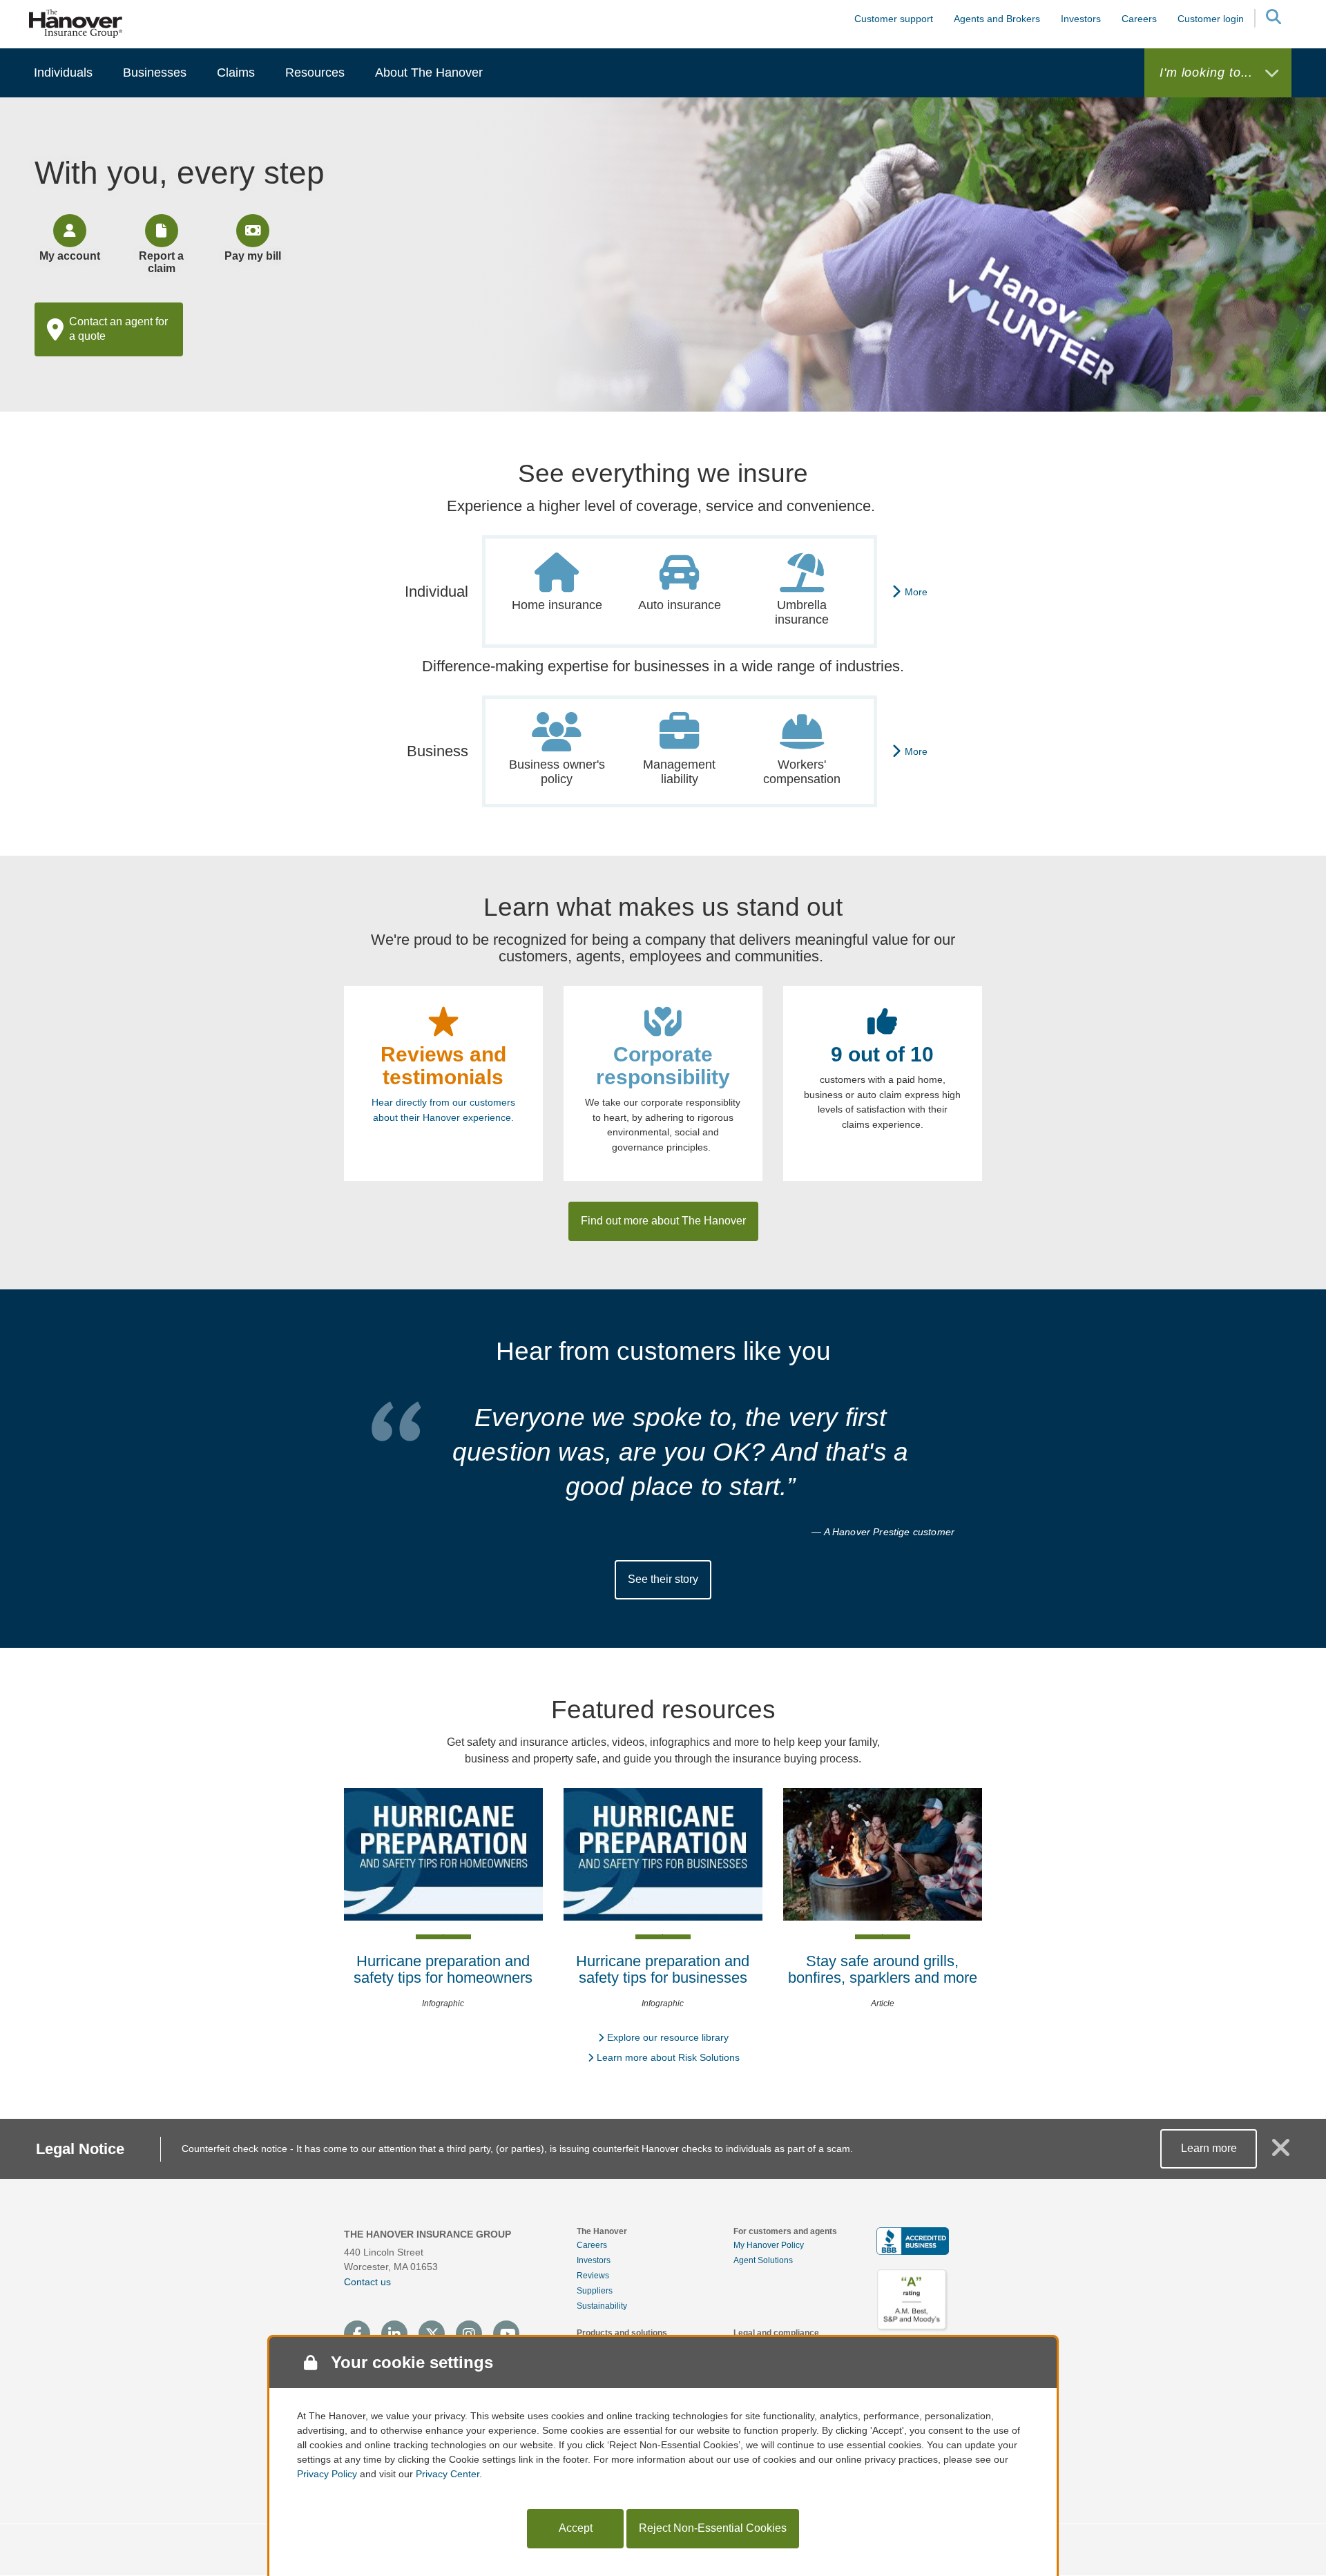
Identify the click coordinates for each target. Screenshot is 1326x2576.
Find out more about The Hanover (663, 1221)
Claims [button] (236, 73)
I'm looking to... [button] (1208, 73)
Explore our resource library (668, 2037)
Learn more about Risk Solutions (668, 2057)
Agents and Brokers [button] (997, 19)
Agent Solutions (763, 2260)
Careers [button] (1139, 19)
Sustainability (602, 2306)
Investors (1081, 19)
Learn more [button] (1209, 2148)
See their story (663, 1579)
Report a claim (161, 262)
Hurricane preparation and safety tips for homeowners (443, 1969)
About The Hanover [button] (429, 73)
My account (70, 256)
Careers (592, 2245)
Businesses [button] (155, 73)
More (916, 592)
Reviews (593, 2276)
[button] (1273, 19)
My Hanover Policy (769, 2245)
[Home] (76, 23)
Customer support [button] (894, 19)
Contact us (367, 2282)
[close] (1281, 2153)
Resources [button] (315, 73)
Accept (576, 2528)
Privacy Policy (327, 2474)
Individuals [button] (63, 73)
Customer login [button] (1211, 19)
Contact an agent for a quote (118, 329)
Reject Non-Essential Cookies (713, 2528)
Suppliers (595, 2291)
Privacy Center (448, 2474)
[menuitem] (63, 73)
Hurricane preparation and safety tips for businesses (663, 1969)
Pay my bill (253, 256)
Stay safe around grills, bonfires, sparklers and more (883, 1969)
